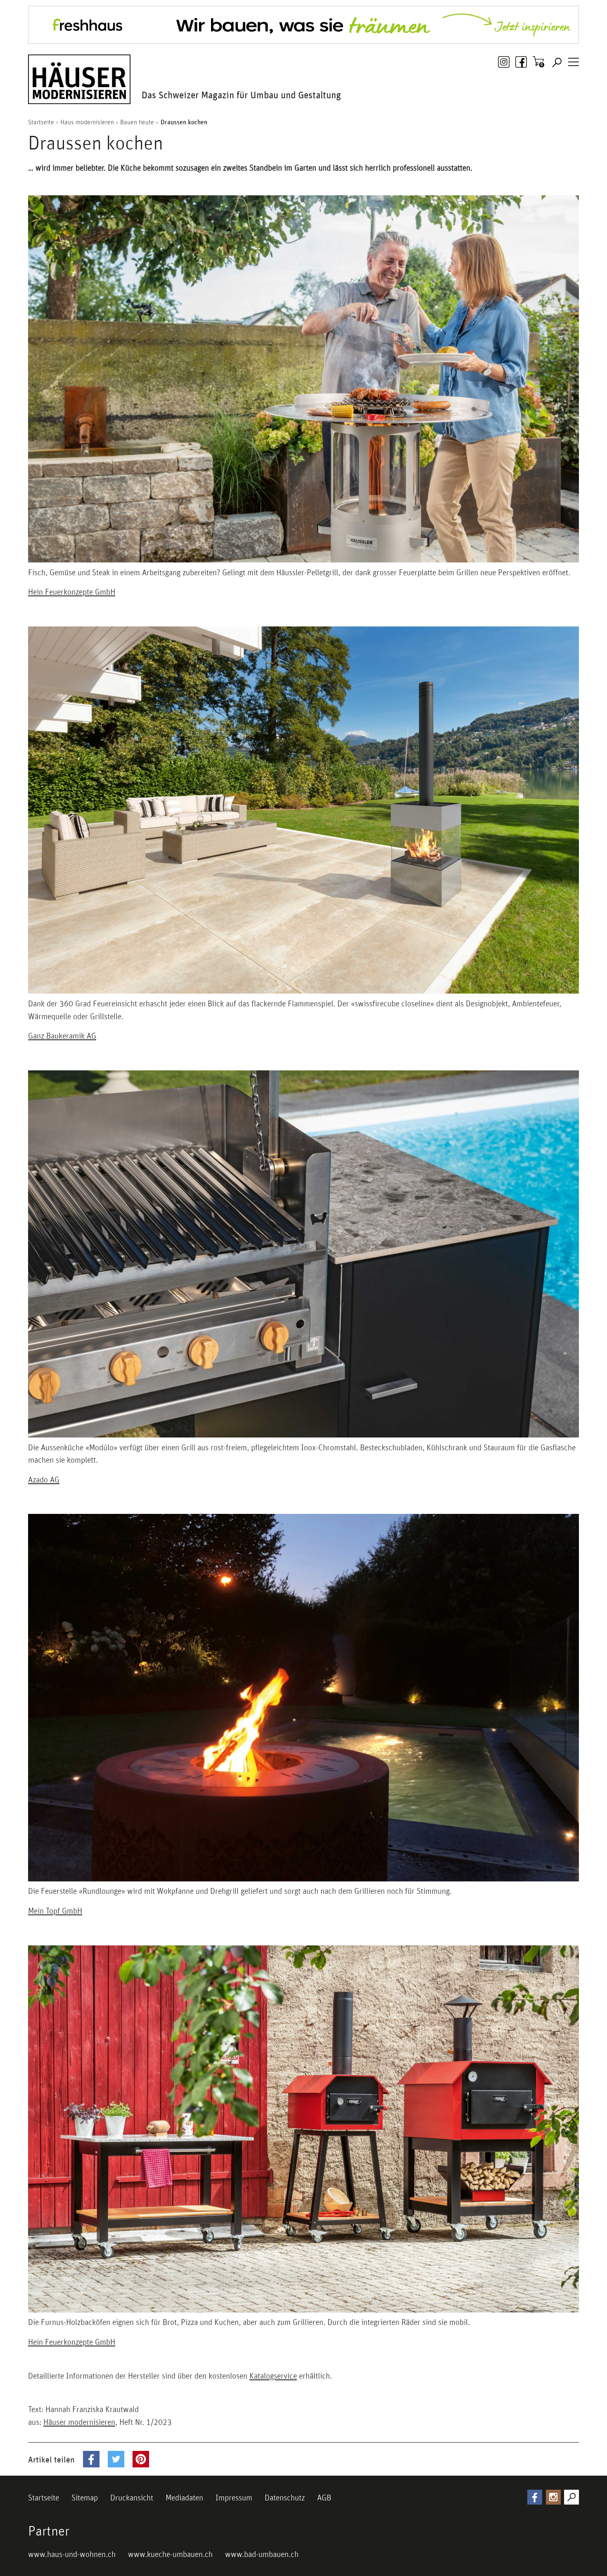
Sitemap (85, 2498)
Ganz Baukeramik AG (62, 1036)
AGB (324, 2498)
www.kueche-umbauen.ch (170, 2554)
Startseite (44, 2498)
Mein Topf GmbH (55, 1911)
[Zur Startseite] (79, 79)
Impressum (234, 2498)
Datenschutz (285, 2498)
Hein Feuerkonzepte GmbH (72, 592)
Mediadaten (184, 2498)
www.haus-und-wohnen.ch (72, 2554)
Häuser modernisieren (79, 2422)
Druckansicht (132, 2498)
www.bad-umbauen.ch (262, 2554)
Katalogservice (273, 2376)
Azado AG (44, 1480)
